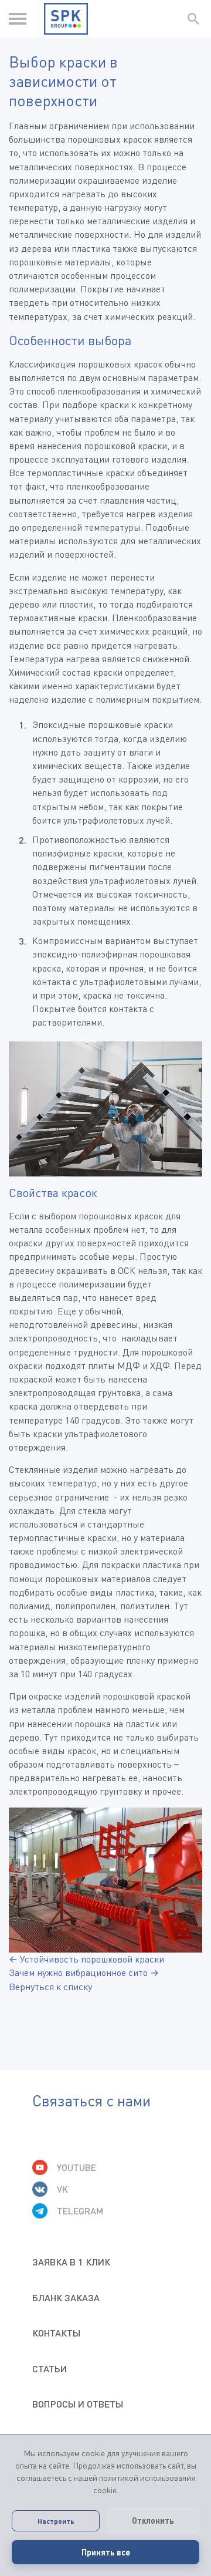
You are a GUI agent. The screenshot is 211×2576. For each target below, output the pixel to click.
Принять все (106, 2552)
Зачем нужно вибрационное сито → (84, 1973)
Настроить (56, 2521)
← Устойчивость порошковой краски (86, 1959)
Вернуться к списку (50, 1987)
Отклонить (153, 2521)
